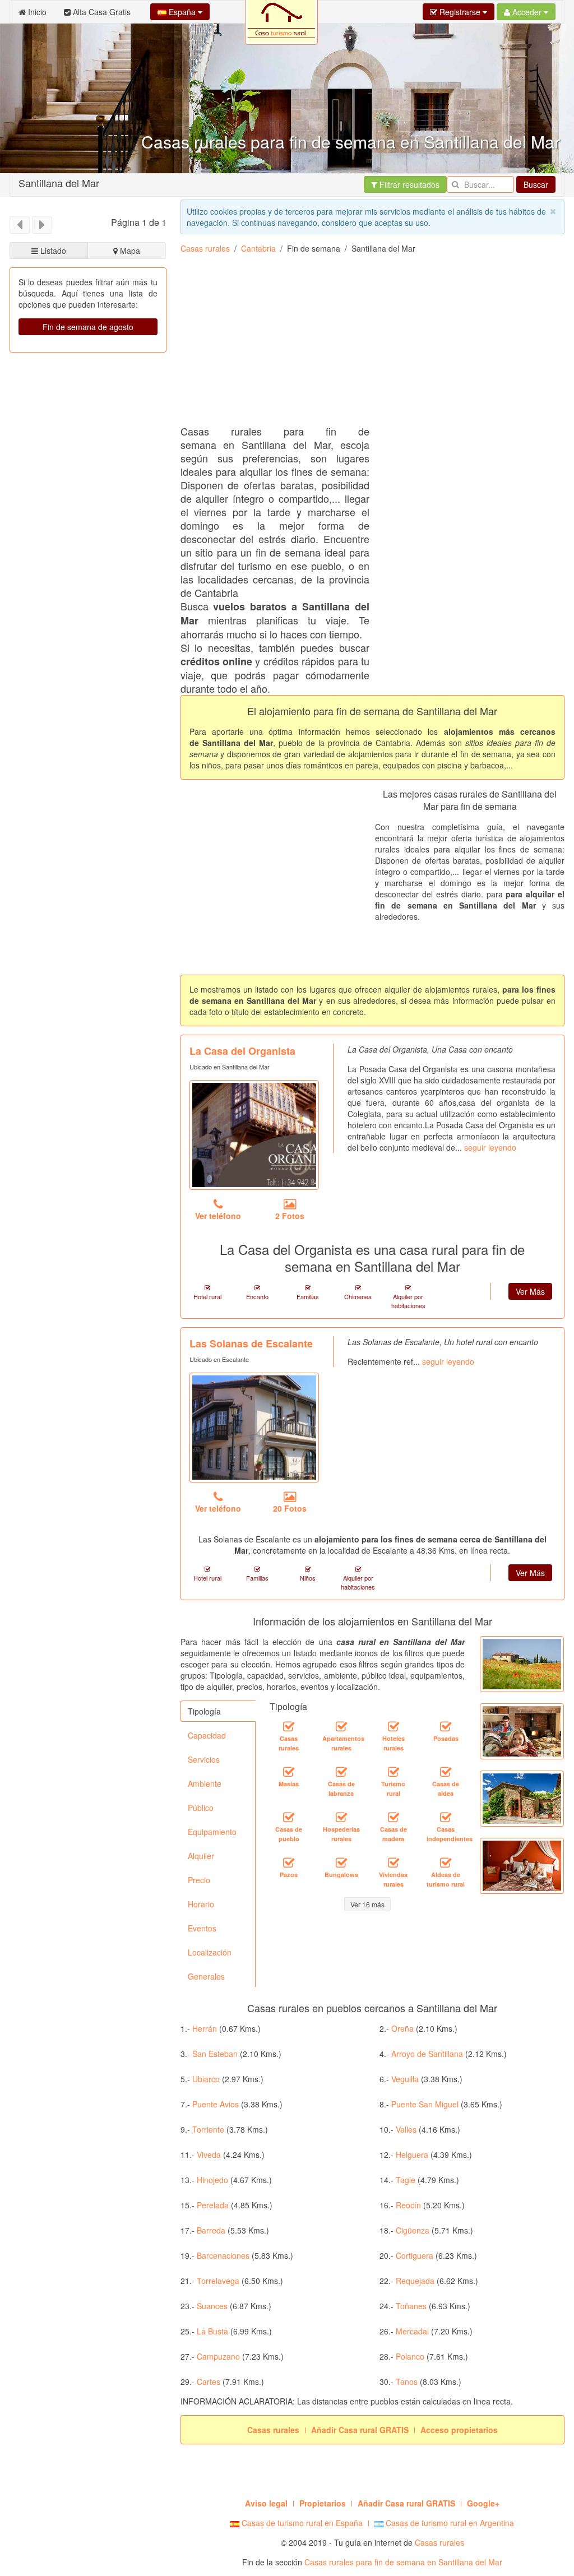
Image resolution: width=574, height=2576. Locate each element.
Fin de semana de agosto (88, 327)
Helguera (412, 2155)
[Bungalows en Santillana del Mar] (341, 1862)
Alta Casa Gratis (101, 12)
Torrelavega (218, 2281)
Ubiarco (206, 2079)
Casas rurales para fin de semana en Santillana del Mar (403, 2562)
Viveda (209, 2155)
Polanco (410, 2356)
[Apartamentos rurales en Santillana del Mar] (341, 1726)
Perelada (213, 2205)
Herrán (205, 2028)
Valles (406, 2129)
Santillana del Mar (59, 183)
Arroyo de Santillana (427, 2054)
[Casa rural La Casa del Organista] (254, 1135)
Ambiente (205, 1783)
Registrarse (460, 12)
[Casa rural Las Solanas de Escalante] (254, 1428)
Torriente (208, 2129)
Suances (212, 2306)
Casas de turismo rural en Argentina (449, 2523)
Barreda (211, 2230)
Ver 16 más (367, 1904)
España (182, 12)
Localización (210, 1952)
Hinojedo (212, 2180)
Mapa (129, 251)
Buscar (536, 184)
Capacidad (207, 1735)
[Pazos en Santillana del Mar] (289, 1862)
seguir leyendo (490, 1147)
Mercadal (412, 2331)
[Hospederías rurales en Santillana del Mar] (341, 1817)
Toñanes (411, 2306)
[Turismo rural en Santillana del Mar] (394, 1772)
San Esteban (215, 2054)
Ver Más (530, 1291)
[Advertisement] (377, 344)
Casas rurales (205, 248)
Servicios (204, 1759)
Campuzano (218, 2356)
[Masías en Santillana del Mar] (289, 1772)
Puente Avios (216, 2104)
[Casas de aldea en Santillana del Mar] (446, 1772)
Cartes (209, 2382)
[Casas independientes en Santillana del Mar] (446, 1817)
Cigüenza (413, 2230)
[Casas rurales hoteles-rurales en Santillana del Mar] (394, 1726)
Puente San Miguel (425, 2104)
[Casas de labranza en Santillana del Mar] (341, 1772)
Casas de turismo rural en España (301, 2523)
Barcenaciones (223, 2255)
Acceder (527, 12)
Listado (52, 251)
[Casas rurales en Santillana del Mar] (289, 1726)
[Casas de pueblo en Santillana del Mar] (289, 1817)
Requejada (415, 2281)
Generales (206, 1976)
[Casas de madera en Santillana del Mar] (394, 1817)
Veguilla (405, 2079)
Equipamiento (212, 1832)
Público (201, 1808)
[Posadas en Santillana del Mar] (446, 1726)
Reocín (408, 2205)
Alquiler (201, 1856)
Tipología (204, 1711)
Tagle (406, 2180)
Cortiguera (415, 2255)
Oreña (402, 2028)
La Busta (212, 2331)
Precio (199, 1880)
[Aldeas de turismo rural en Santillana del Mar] (446, 1862)
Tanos (407, 2382)
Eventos (202, 1928)
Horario (201, 1904)
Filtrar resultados (408, 184)
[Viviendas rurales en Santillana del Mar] (394, 1862)
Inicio (36, 12)
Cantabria (258, 248)
